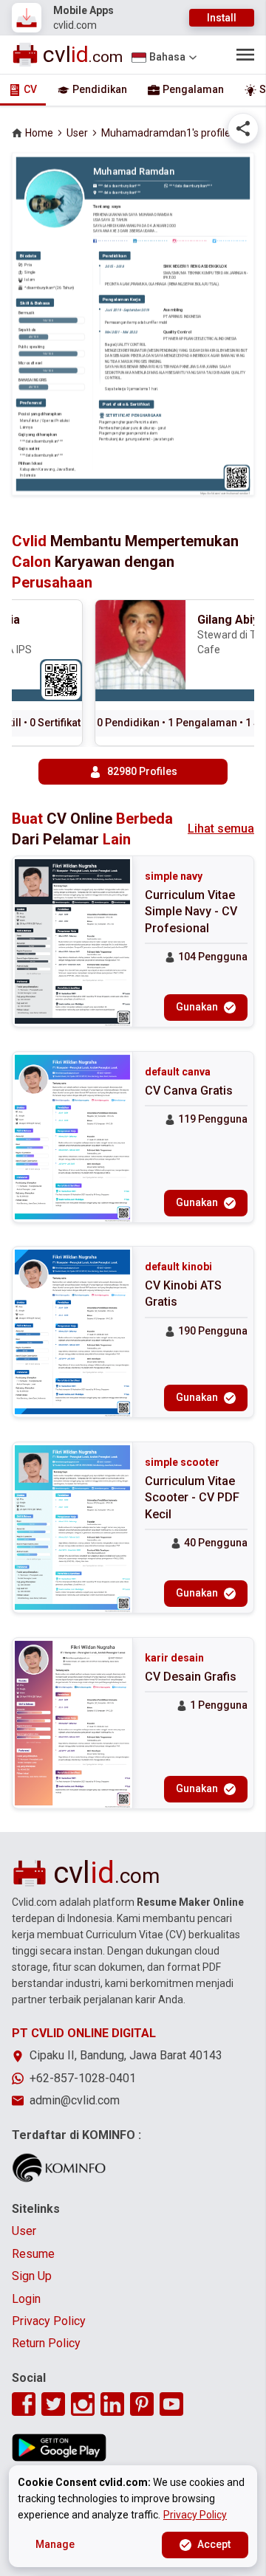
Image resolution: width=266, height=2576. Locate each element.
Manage (55, 2544)
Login (26, 2299)
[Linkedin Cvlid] (112, 2404)
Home (39, 133)
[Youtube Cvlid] (171, 2404)
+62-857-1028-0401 (83, 2078)
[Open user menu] (245, 55)
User (77, 133)
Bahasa (167, 57)
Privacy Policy (49, 2321)
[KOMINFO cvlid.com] (59, 2168)
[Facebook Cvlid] (24, 2404)
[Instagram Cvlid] (83, 2404)
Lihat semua (221, 829)
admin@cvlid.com (75, 2100)
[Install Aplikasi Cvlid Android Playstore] (59, 2448)
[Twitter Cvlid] (53, 2404)
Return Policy (46, 2343)
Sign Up (32, 2276)
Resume (33, 2254)
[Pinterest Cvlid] (142, 2404)
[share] (243, 128)
